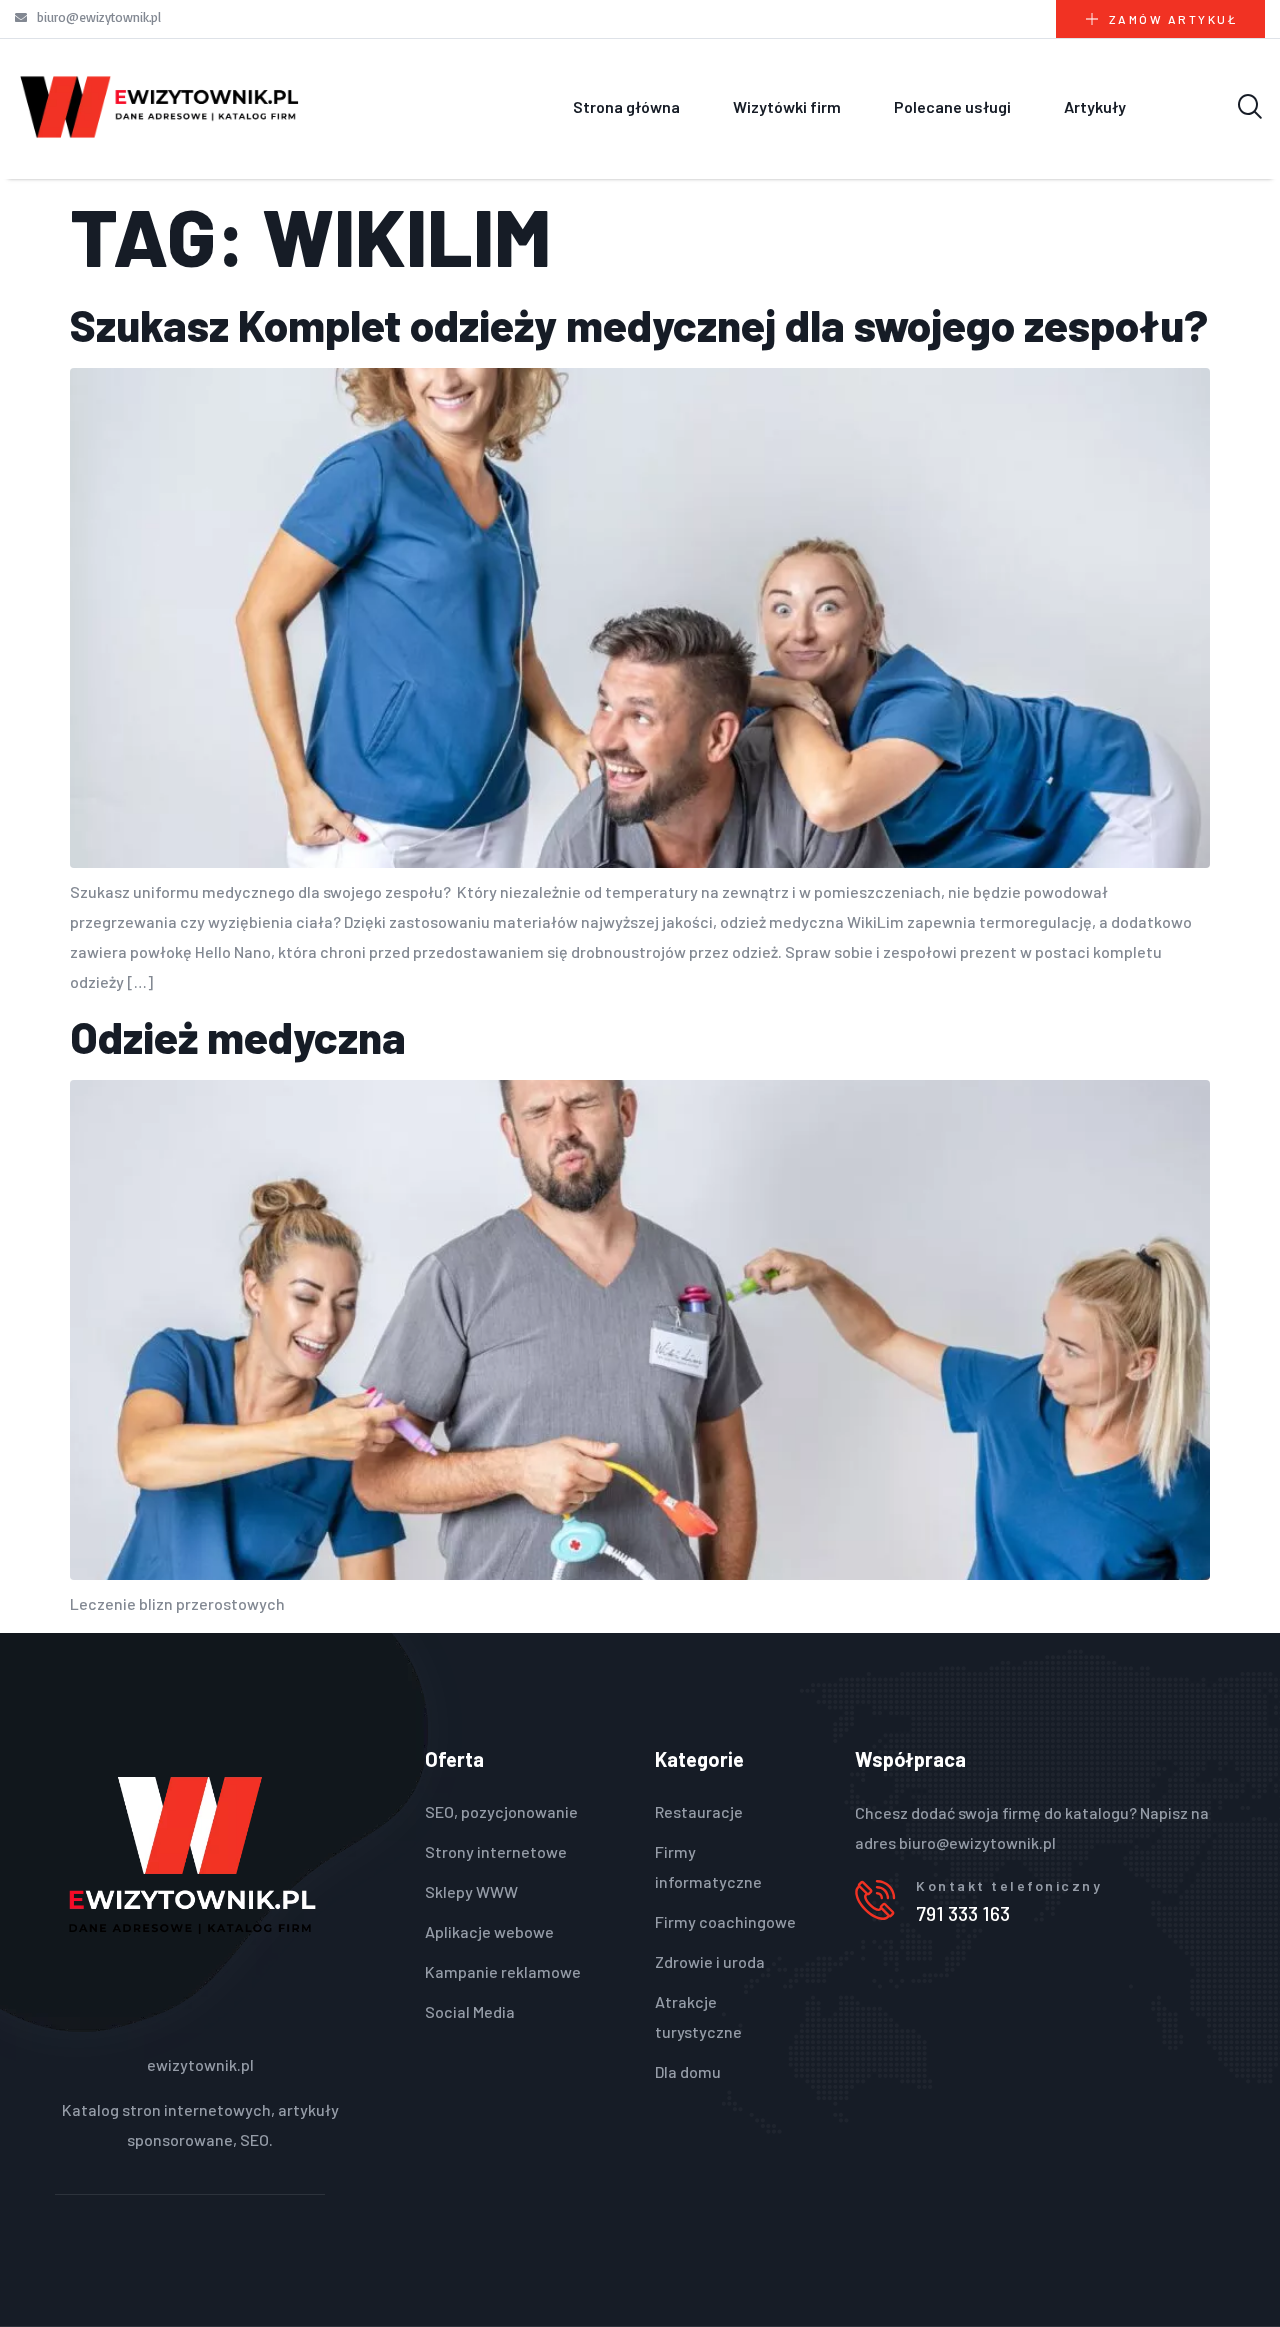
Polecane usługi (952, 106)
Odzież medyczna (238, 1036)
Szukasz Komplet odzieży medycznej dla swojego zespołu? (639, 324)
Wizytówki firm (787, 106)
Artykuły (1095, 106)
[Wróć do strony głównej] (160, 106)
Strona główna (626, 106)
